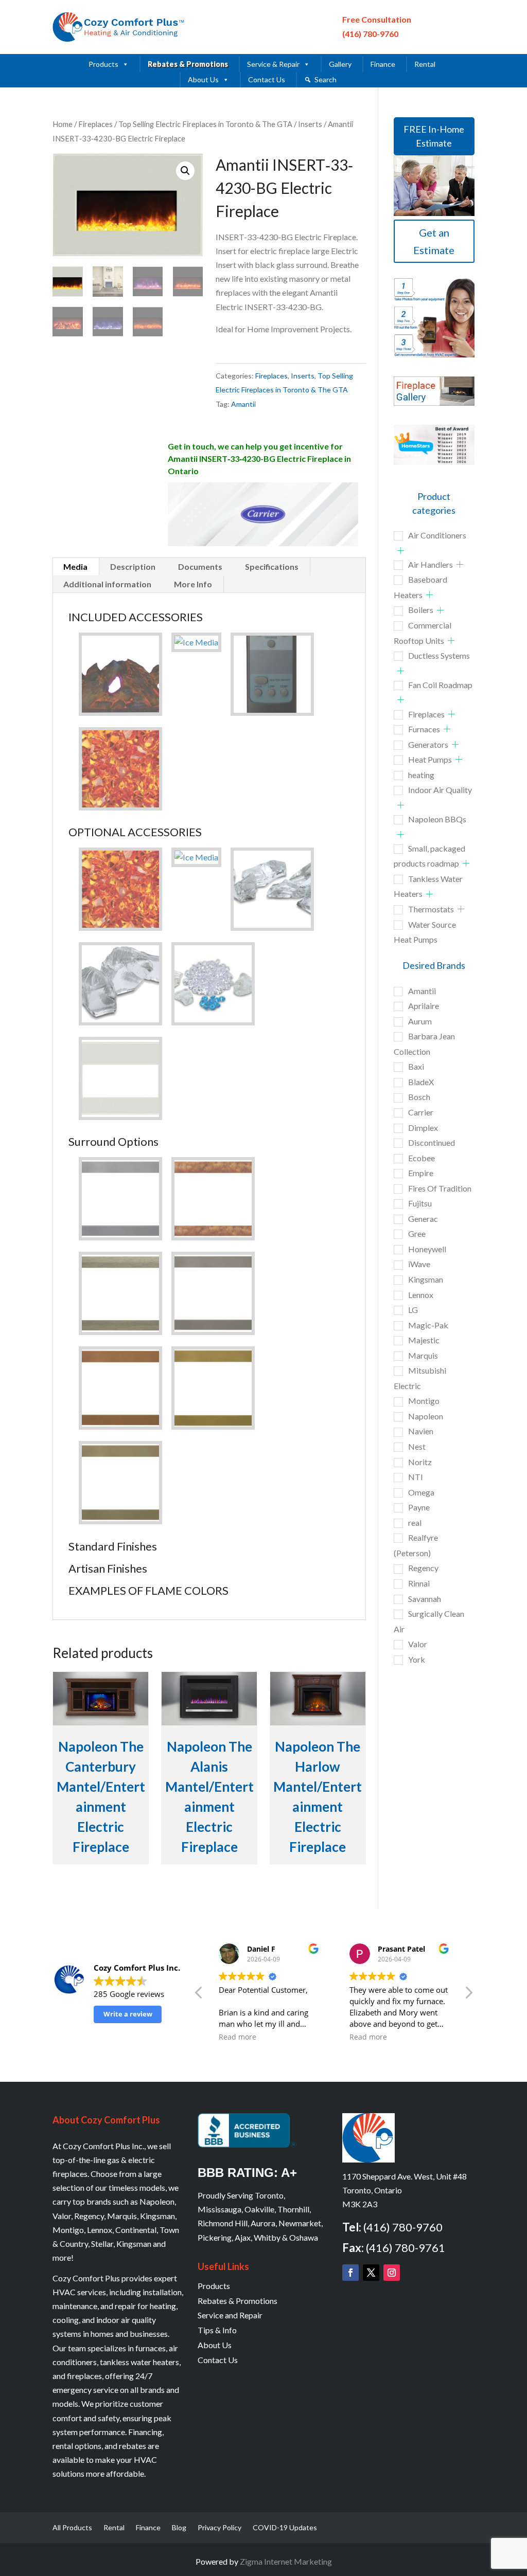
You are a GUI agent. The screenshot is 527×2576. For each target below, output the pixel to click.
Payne (419, 1507)
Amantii (243, 404)
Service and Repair (230, 2315)
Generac (423, 1219)
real (415, 1523)
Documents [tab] (200, 566)
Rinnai (419, 1583)
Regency (423, 1568)
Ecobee (421, 1158)
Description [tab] (133, 566)
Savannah (425, 1599)
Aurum (420, 1021)
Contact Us (267, 79)
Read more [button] (281, 2037)
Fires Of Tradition (440, 1188)
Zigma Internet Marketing (286, 2561)
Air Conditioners (437, 535)
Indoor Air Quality (440, 790)
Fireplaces (95, 124)
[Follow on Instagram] (392, 2273)
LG (413, 1310)
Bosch (419, 1097)
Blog (179, 2528)
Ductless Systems (439, 655)
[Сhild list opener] (401, 551)
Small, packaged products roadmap (429, 856)
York (417, 1659)
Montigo (424, 1401)
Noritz (420, 1462)
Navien (421, 1431)
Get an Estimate (434, 241)
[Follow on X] (371, 2273)
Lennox (421, 1295)
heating (421, 775)
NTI (416, 1477)
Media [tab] (75, 566)
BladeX (421, 1082)
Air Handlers (431, 564)
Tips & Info (217, 2330)
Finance (383, 64)
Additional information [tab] (107, 584)
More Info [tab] (193, 584)
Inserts (310, 124)
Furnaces (424, 729)
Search (326, 79)
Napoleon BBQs (437, 819)
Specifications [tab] (272, 566)
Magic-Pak (428, 1325)
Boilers (421, 610)
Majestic (424, 1340)
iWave (419, 1264)
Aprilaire (424, 1006)
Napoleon (426, 1416)
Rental (425, 64)
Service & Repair (273, 64)
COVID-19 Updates (285, 2528)
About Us (203, 79)
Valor (418, 1644)
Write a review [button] (128, 2014)
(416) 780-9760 (370, 34)
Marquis (423, 1355)
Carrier (421, 1112)
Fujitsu (420, 1203)
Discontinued (432, 1142)
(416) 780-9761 (406, 2248)
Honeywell (427, 1249)
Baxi (416, 1066)
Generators (428, 744)
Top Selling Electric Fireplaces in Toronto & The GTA (205, 124)
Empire (421, 1173)
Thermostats (431, 909)
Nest (417, 1446)
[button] (185, 171)
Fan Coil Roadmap (440, 685)
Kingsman (426, 1279)
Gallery (340, 64)
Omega (421, 1492)
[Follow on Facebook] (350, 2273)
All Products (72, 2528)
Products (103, 64)
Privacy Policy (219, 2528)
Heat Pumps (430, 759)
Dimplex (423, 1128)
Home (63, 124)
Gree (417, 1233)
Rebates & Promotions (188, 64)
